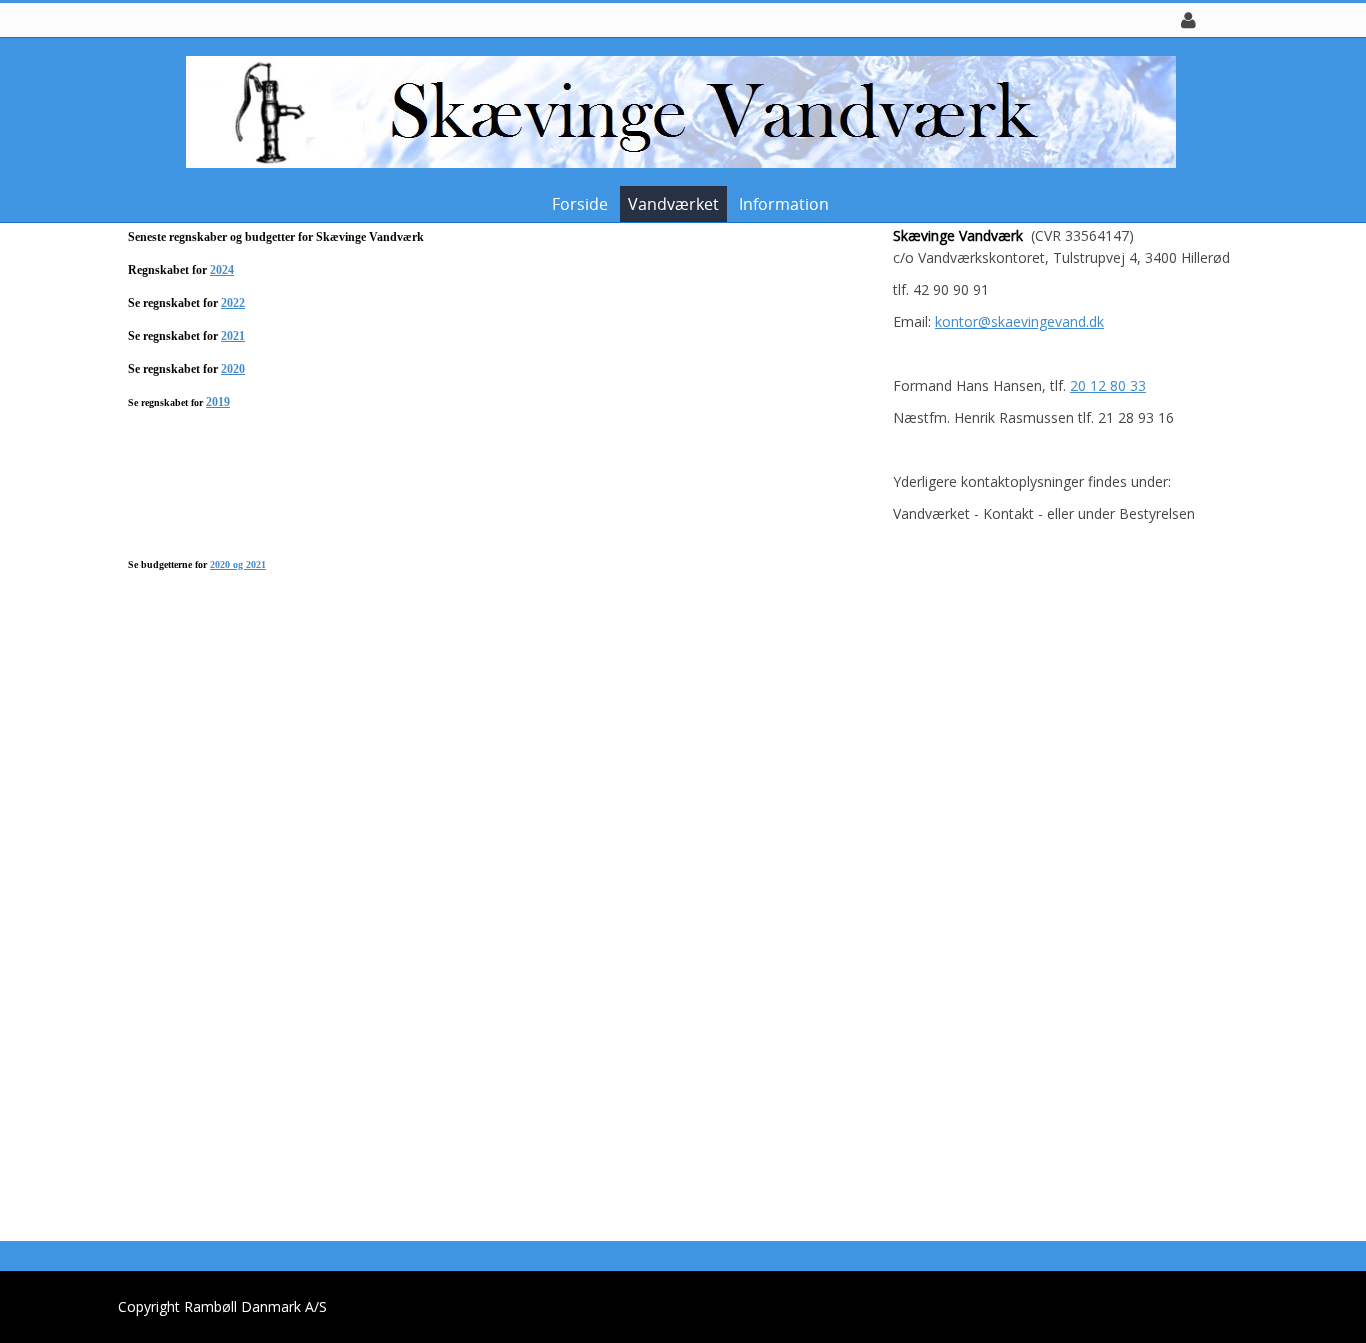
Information (784, 204)
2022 (233, 303)
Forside (580, 204)
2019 (218, 402)
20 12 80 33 (1108, 385)
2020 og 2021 (238, 564)
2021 (233, 336)
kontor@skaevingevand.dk (1019, 321)
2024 (222, 270)
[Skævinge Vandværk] (676, 110)
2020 (233, 369)
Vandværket (673, 204)
